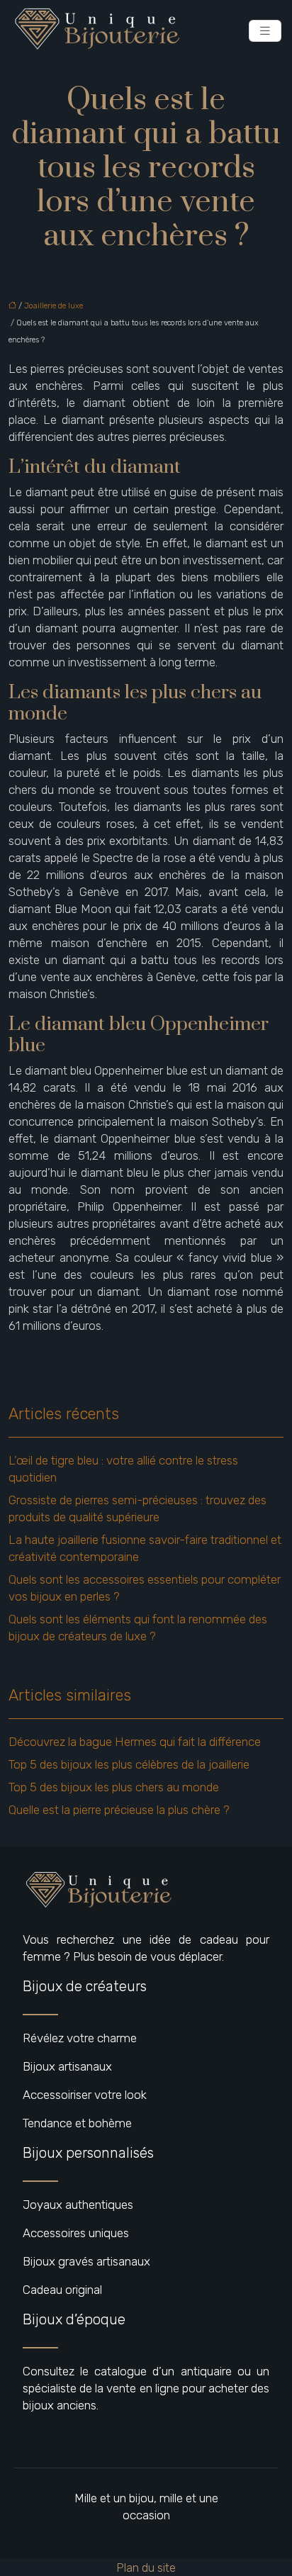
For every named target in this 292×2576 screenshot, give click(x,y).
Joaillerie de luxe (54, 306)
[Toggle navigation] (265, 31)
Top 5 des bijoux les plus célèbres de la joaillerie (129, 1764)
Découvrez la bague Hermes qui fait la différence (135, 1742)
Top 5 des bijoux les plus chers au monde (114, 1787)
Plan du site (146, 2567)
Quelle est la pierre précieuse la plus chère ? (119, 1810)
